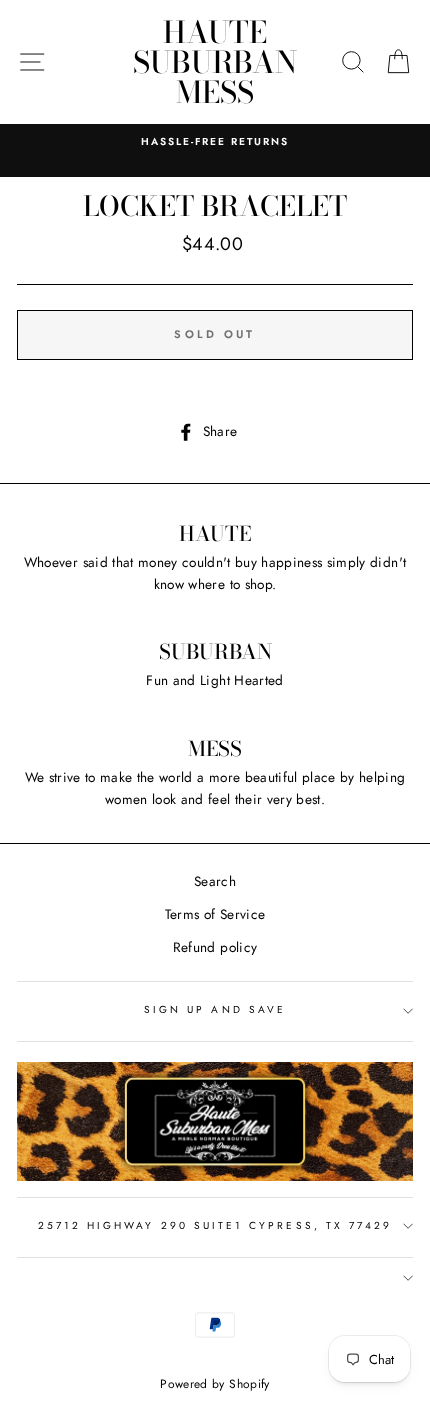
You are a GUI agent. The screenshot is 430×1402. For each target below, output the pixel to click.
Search (215, 881)
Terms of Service (215, 914)
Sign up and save (215, 1009)
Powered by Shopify (214, 1384)
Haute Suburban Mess (215, 62)
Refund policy (215, 947)
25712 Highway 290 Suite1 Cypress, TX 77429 (215, 1225)
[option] (215, 142)
